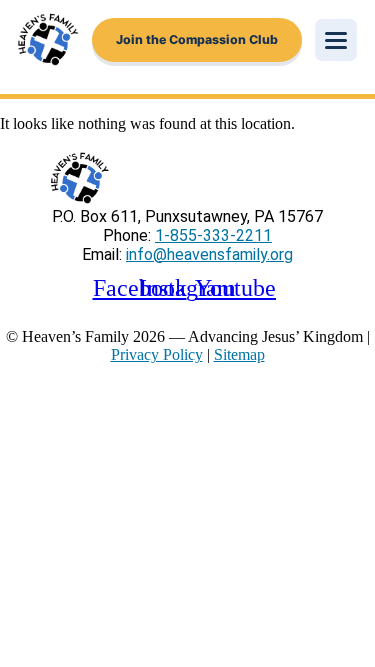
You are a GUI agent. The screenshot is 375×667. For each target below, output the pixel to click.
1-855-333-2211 (213, 235)
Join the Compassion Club (197, 39)
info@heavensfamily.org (209, 254)
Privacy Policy (157, 354)
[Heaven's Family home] (48, 40)
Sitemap (239, 354)
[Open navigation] (336, 40)
